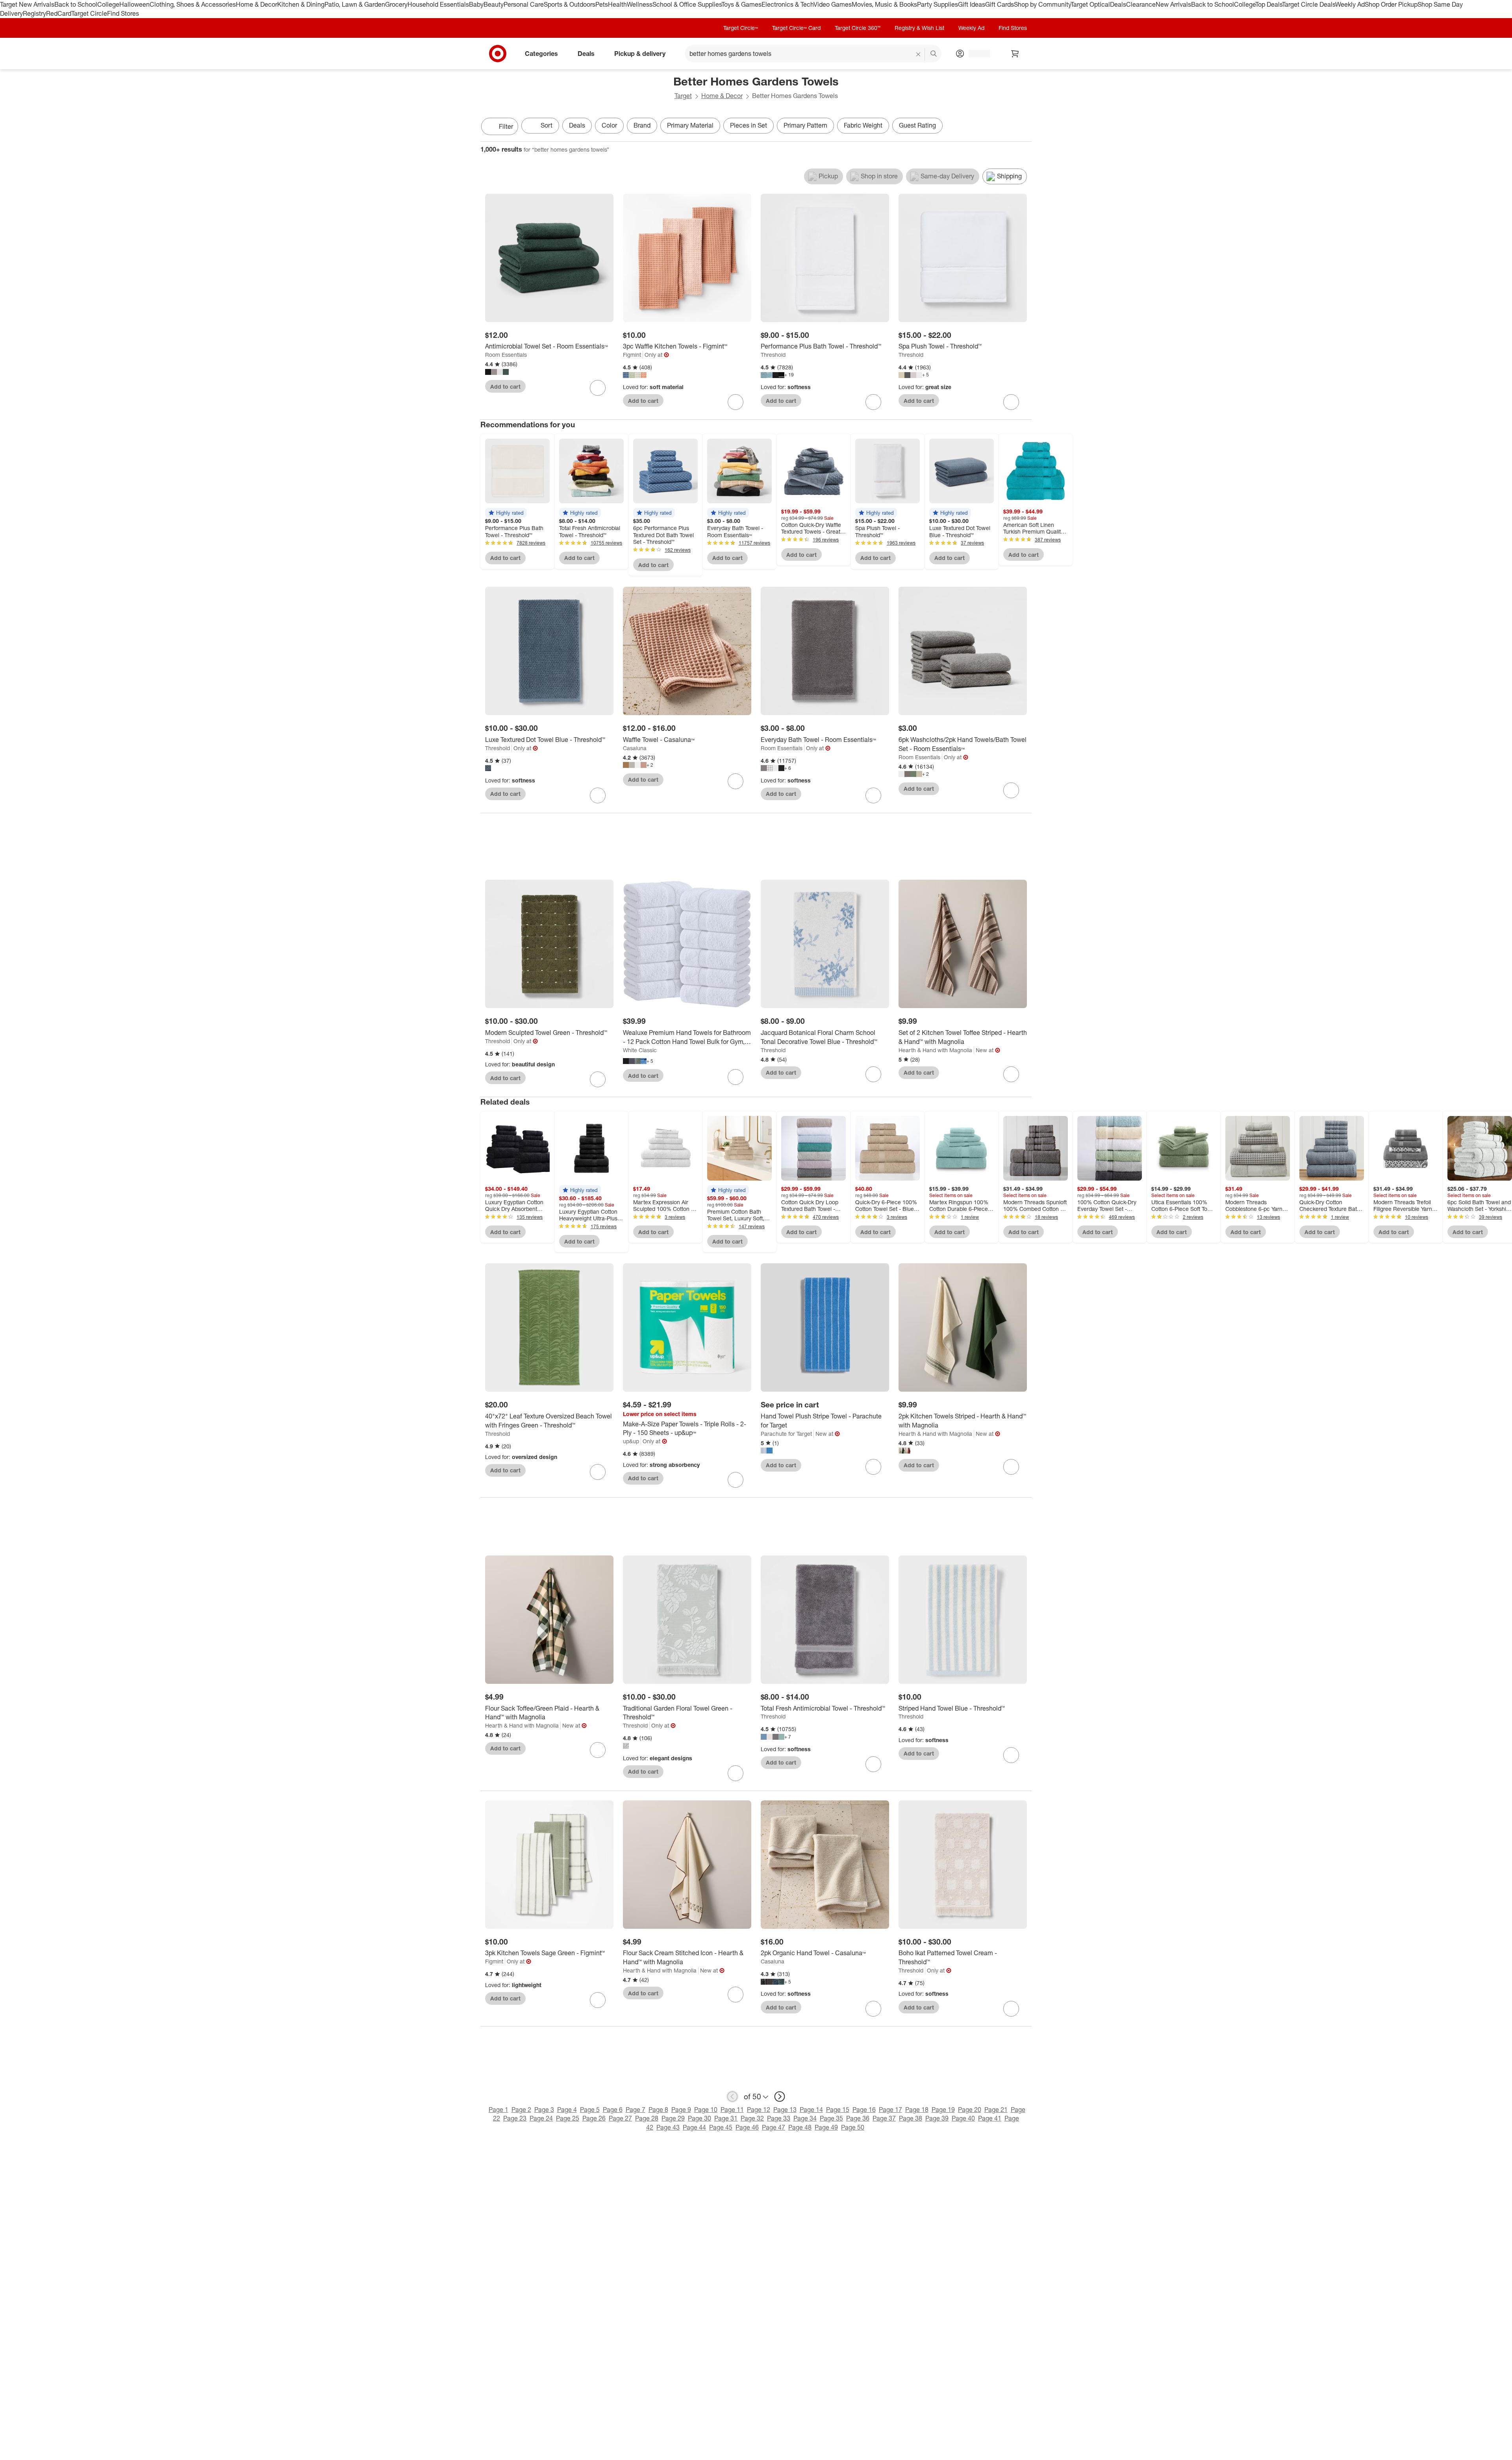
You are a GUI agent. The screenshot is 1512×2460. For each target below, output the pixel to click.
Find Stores (123, 13)
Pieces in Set (749, 125)
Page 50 (853, 2127)
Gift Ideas (972, 4)
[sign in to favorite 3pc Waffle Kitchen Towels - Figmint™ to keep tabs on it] (736, 402)
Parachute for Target (786, 1434)
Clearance (1141, 4)
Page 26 (594, 2118)
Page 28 (647, 2118)
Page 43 (668, 2127)
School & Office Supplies (687, 4)
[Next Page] (1024, 127)
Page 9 (681, 2110)
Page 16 (864, 2110)
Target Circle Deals (1309, 4)
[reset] (918, 54)
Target (683, 96)
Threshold (773, 355)
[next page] (780, 2097)
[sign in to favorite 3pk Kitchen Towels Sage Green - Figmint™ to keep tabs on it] (598, 2000)
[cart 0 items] (1015, 54)
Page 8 (658, 2110)
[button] (506, 513)
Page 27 (620, 2118)
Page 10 (706, 2110)
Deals (1118, 4)
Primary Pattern (805, 125)
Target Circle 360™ (858, 28)
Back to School (76, 4)
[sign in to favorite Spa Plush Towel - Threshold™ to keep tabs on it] (1011, 402)
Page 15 (838, 2110)
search (934, 54)
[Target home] (498, 54)
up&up (631, 1441)
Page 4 (567, 2110)
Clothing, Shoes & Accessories (193, 4)
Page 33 (779, 2118)
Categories (541, 53)
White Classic (640, 1050)
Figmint (632, 355)
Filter (506, 126)
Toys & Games (741, 4)
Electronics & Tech (787, 4)
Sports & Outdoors (570, 4)
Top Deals (1269, 4)
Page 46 (747, 2127)
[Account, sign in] (976, 54)
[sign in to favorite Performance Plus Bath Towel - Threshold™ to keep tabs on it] (873, 402)
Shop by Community (1042, 4)
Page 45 (721, 2127)
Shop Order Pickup (1391, 4)
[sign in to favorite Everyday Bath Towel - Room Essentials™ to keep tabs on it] (873, 795)
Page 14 (811, 2110)
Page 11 (732, 2110)
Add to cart (505, 387)
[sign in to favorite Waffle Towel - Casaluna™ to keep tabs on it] (736, 781)
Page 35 (831, 2118)
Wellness (640, 4)
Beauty (494, 4)
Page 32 (752, 2118)
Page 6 (613, 2110)
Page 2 (521, 2110)
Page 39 (937, 2118)
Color (609, 125)
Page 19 (943, 2110)
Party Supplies (938, 4)
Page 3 (544, 2110)
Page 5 (590, 2110)
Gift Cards (1000, 4)
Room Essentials (506, 355)
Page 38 (911, 2118)
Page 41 (990, 2118)
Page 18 (917, 2110)
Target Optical (1090, 4)
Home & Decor (257, 4)
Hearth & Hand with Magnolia (935, 1050)
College (108, 4)
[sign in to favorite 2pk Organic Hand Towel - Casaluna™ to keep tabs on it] (873, 2009)
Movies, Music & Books (884, 4)
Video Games (833, 4)
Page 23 (515, 2118)
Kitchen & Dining (301, 4)
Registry (34, 13)
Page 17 (890, 2110)
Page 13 (785, 2110)
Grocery (396, 4)
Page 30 (699, 2118)
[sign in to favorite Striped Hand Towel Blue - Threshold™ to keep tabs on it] (1011, 1755)
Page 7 (636, 2110)
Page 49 (826, 2127)
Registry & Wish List (919, 28)
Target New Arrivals (27, 4)
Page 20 (970, 2110)
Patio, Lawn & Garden (355, 4)
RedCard (59, 13)
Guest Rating (917, 125)
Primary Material (690, 125)
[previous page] (732, 2097)
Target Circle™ (741, 28)
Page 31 (726, 2118)
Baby (476, 4)
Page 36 (858, 2118)
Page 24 (541, 2118)
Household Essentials (438, 4)
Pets (602, 4)
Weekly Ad (1350, 4)
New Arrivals (1173, 4)
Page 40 (963, 2118)
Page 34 (805, 2118)
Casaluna (635, 748)
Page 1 (498, 2110)
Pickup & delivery (640, 53)
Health (617, 4)
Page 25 (568, 2118)
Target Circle (89, 13)
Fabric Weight (863, 125)
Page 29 (673, 2118)
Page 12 (759, 2110)
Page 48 (800, 2127)
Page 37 (884, 2118)
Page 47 (774, 2127)
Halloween (134, 4)
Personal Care (524, 4)
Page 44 (694, 2127)
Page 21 (996, 2110)
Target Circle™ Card (796, 28)
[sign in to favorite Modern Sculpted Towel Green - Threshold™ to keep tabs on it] (598, 1079)
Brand (642, 125)
